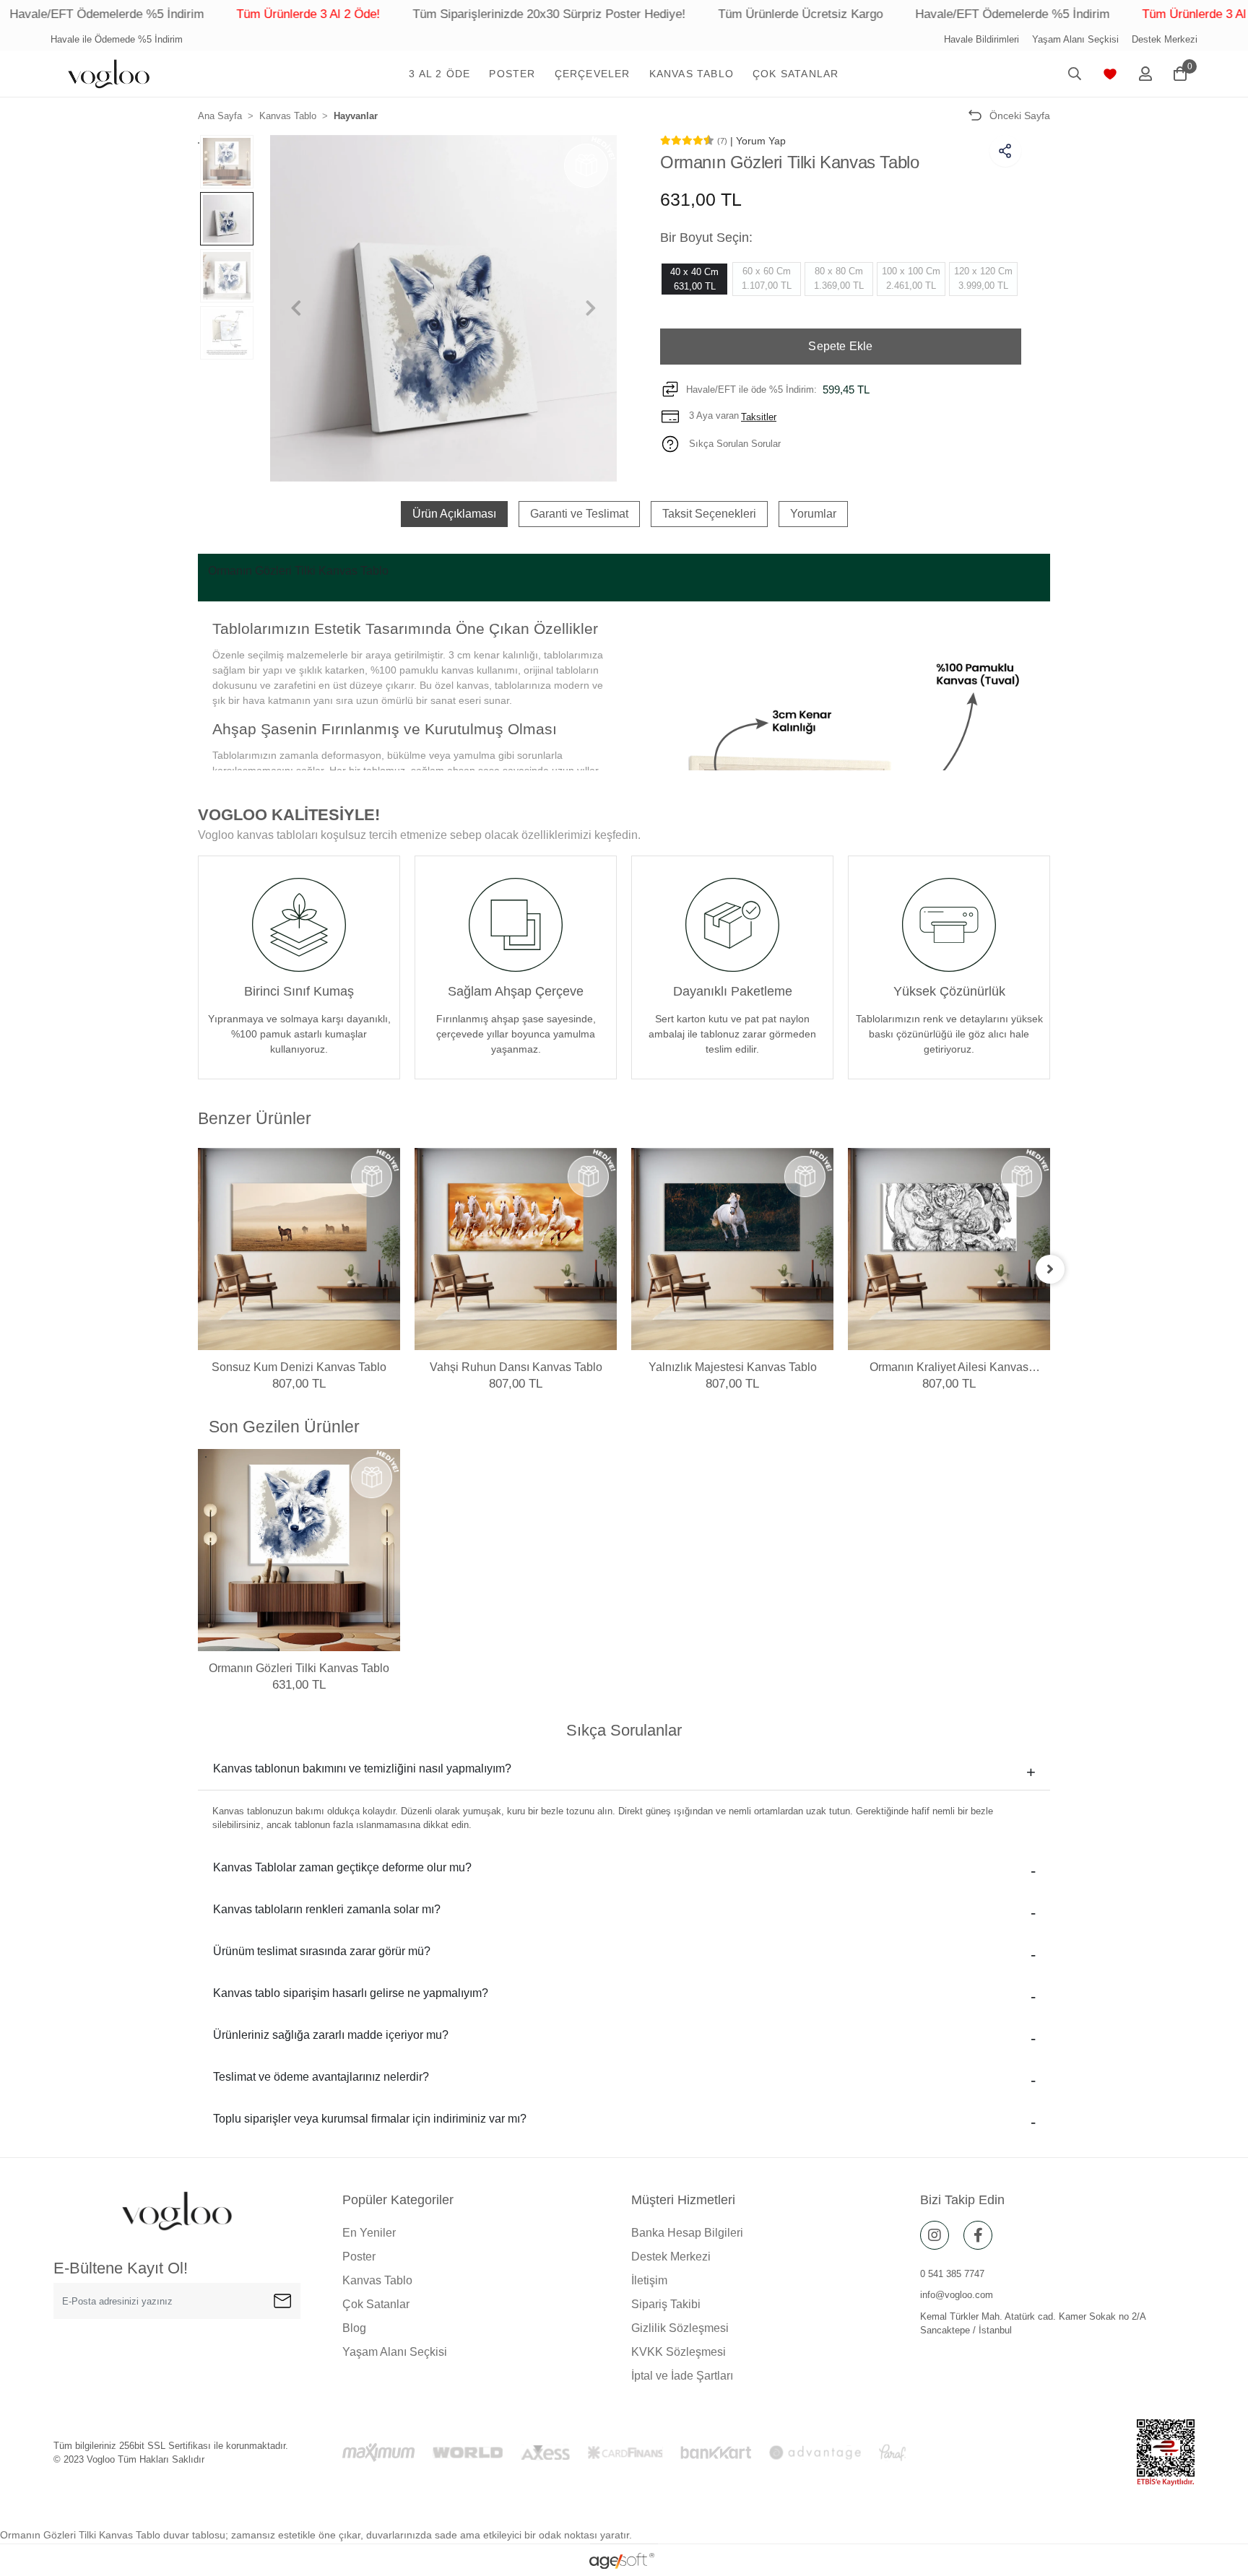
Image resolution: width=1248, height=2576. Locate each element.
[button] (439, 74)
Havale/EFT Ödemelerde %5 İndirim (913, 14)
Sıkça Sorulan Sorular (733, 444)
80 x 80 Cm (839, 278)
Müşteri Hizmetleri (683, 2200)
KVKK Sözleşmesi (679, 2352)
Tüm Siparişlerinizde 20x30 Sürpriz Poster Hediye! (449, 14)
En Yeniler (369, 2233)
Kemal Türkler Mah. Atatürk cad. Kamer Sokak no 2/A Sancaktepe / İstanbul (1033, 2324)
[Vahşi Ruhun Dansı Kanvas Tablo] (516, 1249)
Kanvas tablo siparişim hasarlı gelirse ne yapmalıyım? (351, 1993)
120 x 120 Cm (983, 278)
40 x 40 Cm (694, 279)
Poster (359, 2257)
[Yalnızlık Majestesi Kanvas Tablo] (732, 1249)
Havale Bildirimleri (981, 39)
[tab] (454, 514)
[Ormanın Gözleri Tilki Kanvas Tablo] (299, 1550)
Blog (354, 2328)
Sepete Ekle (840, 346)
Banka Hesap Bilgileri (687, 2233)
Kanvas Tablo (377, 2280)
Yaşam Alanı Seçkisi (1075, 39)
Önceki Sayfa (1020, 116)
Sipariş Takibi (666, 2304)
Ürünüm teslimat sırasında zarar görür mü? (322, 1951)
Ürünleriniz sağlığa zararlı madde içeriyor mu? (331, 2035)
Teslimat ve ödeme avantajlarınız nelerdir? (321, 2077)
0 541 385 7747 (952, 2274)
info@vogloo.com (957, 2295)
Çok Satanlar (376, 2304)
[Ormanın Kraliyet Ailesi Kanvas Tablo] (949, 1249)
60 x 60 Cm (767, 278)
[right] (1050, 1269)
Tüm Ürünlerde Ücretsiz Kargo (701, 14)
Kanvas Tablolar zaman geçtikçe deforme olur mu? (342, 1867)
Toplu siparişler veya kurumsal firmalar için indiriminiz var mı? (370, 2119)
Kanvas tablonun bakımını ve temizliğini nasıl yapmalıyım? (362, 1768)
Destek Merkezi (1165, 39)
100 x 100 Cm (911, 278)
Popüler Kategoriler (398, 2200)
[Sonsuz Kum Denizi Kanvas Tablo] (299, 1249)
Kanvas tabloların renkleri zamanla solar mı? (327, 1909)
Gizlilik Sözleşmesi (680, 2328)
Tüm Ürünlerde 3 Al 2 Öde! (208, 14)
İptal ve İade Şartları (682, 2376)
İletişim (649, 2280)
